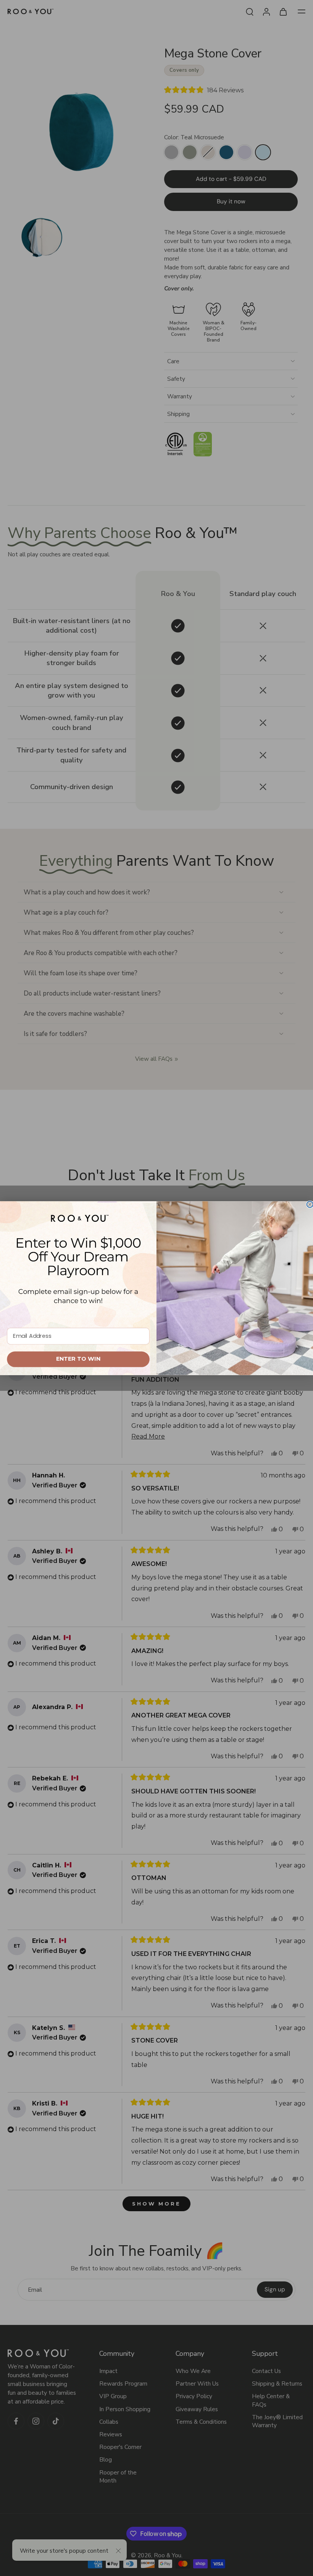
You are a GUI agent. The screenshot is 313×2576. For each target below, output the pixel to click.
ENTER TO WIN (78, 1359)
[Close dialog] (310, 1204)
